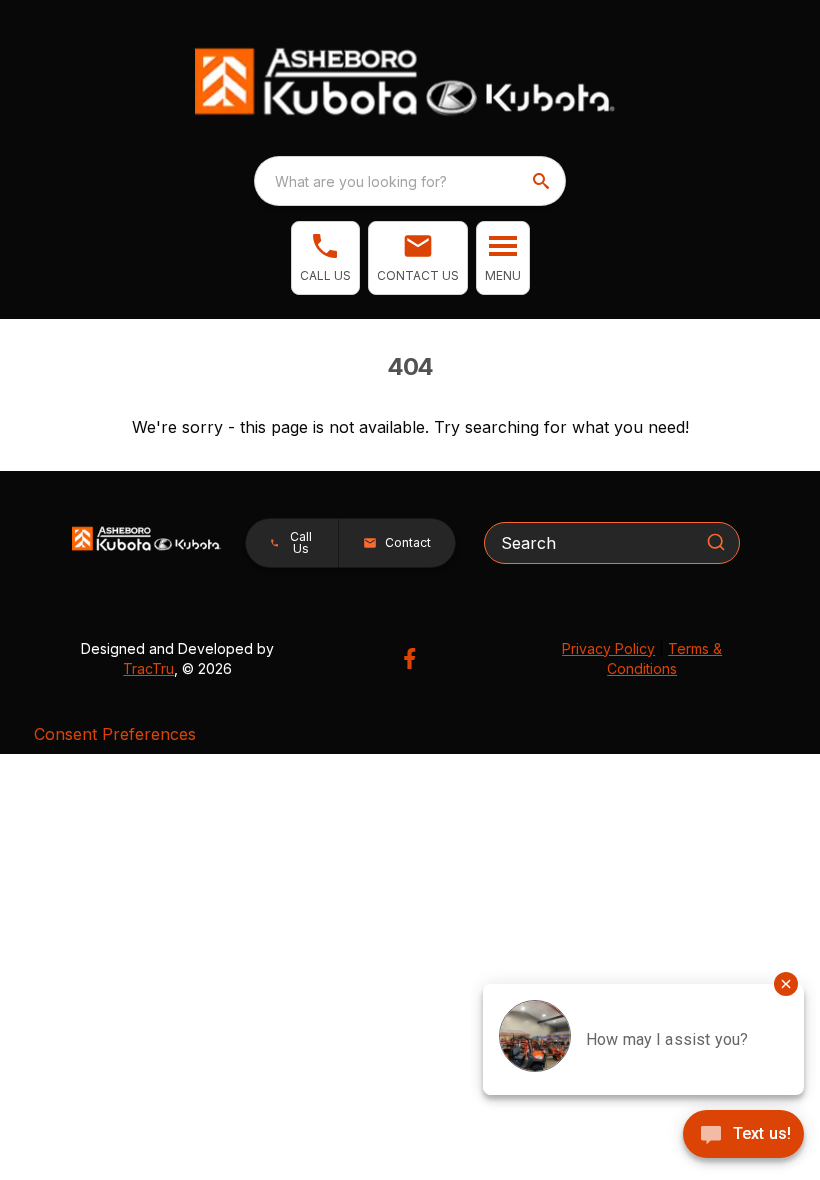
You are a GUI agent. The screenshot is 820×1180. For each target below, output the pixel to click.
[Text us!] (743, 1136)
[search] (543, 181)
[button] (325, 258)
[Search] (716, 542)
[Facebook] (409, 658)
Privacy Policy (608, 648)
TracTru (148, 668)
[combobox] (410, 181)
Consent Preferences (115, 734)
